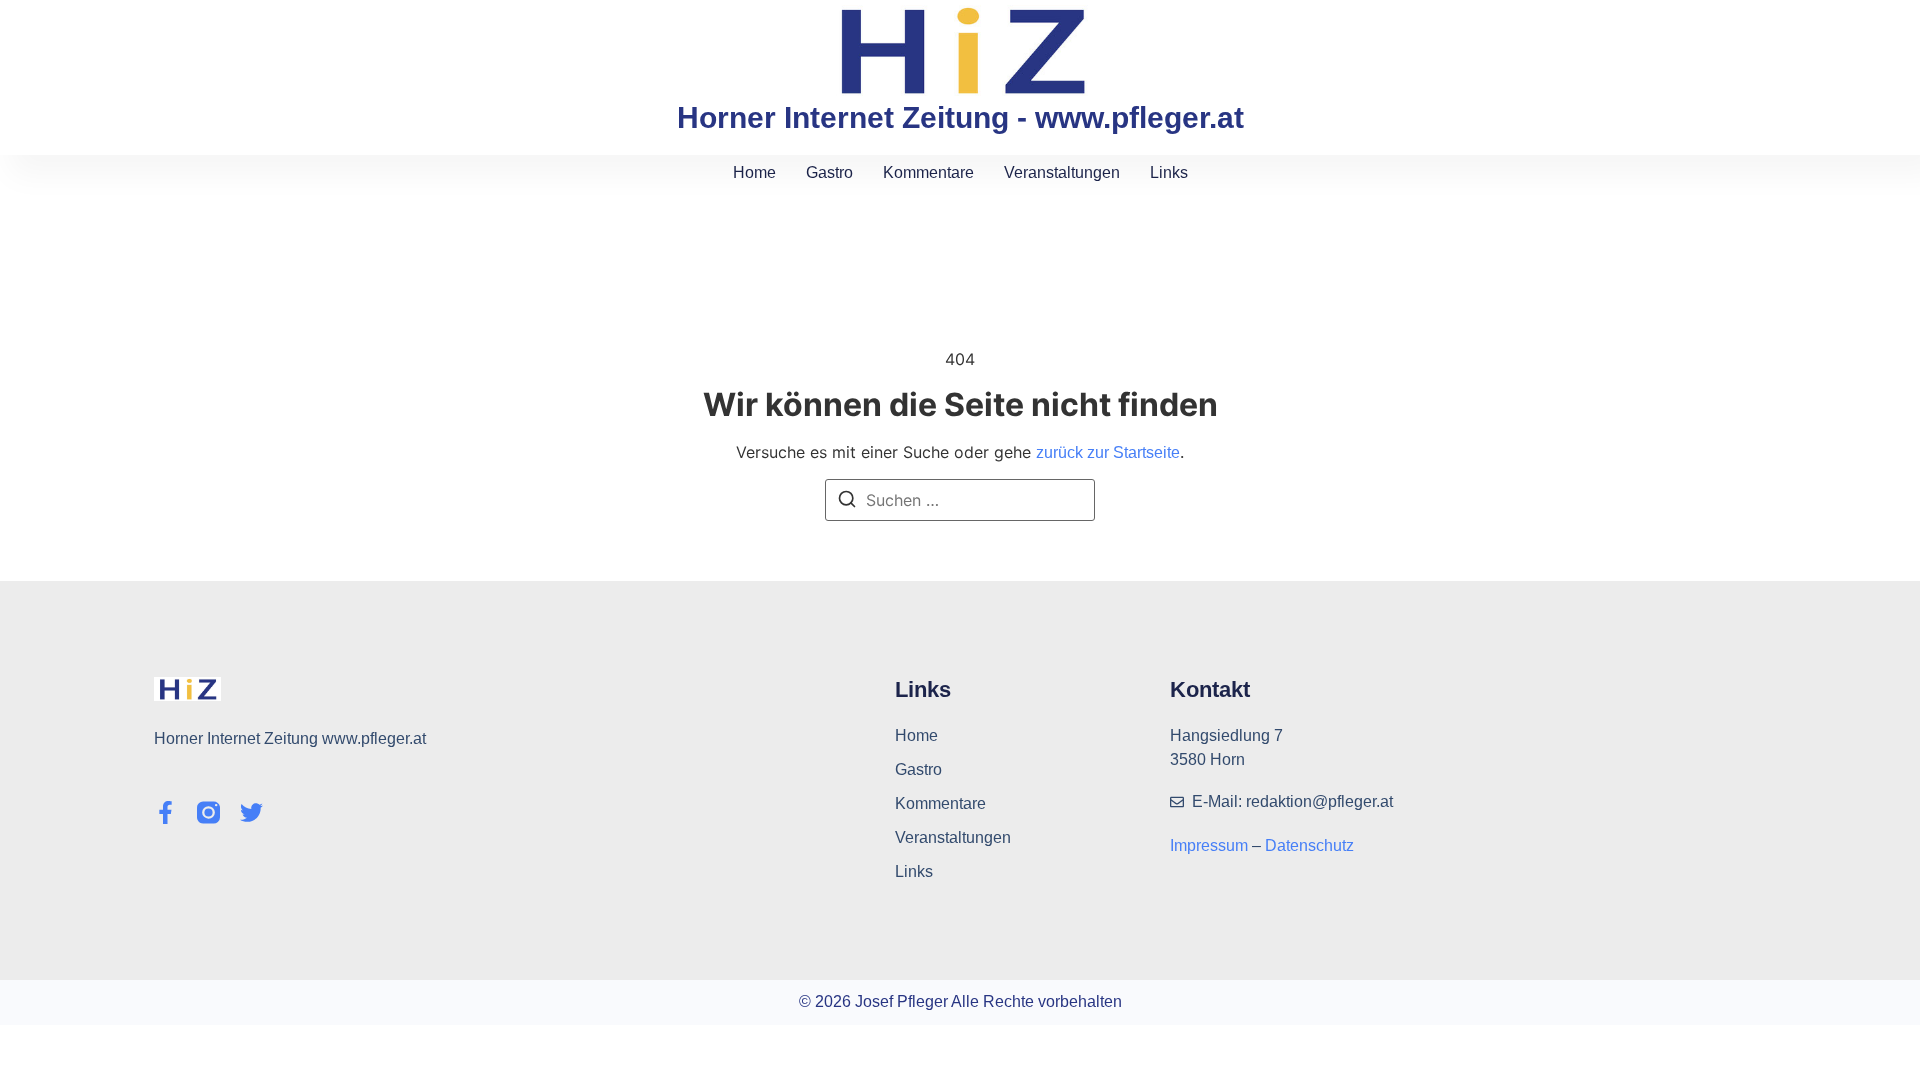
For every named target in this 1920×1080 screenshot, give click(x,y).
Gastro (829, 172)
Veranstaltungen (1062, 172)
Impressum (1211, 845)
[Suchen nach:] (960, 500)
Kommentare (928, 172)
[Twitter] (251, 812)
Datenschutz (1309, 845)
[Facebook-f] (165, 812)
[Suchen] (847, 502)
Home (754, 172)
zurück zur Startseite (1108, 452)
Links (1169, 172)
